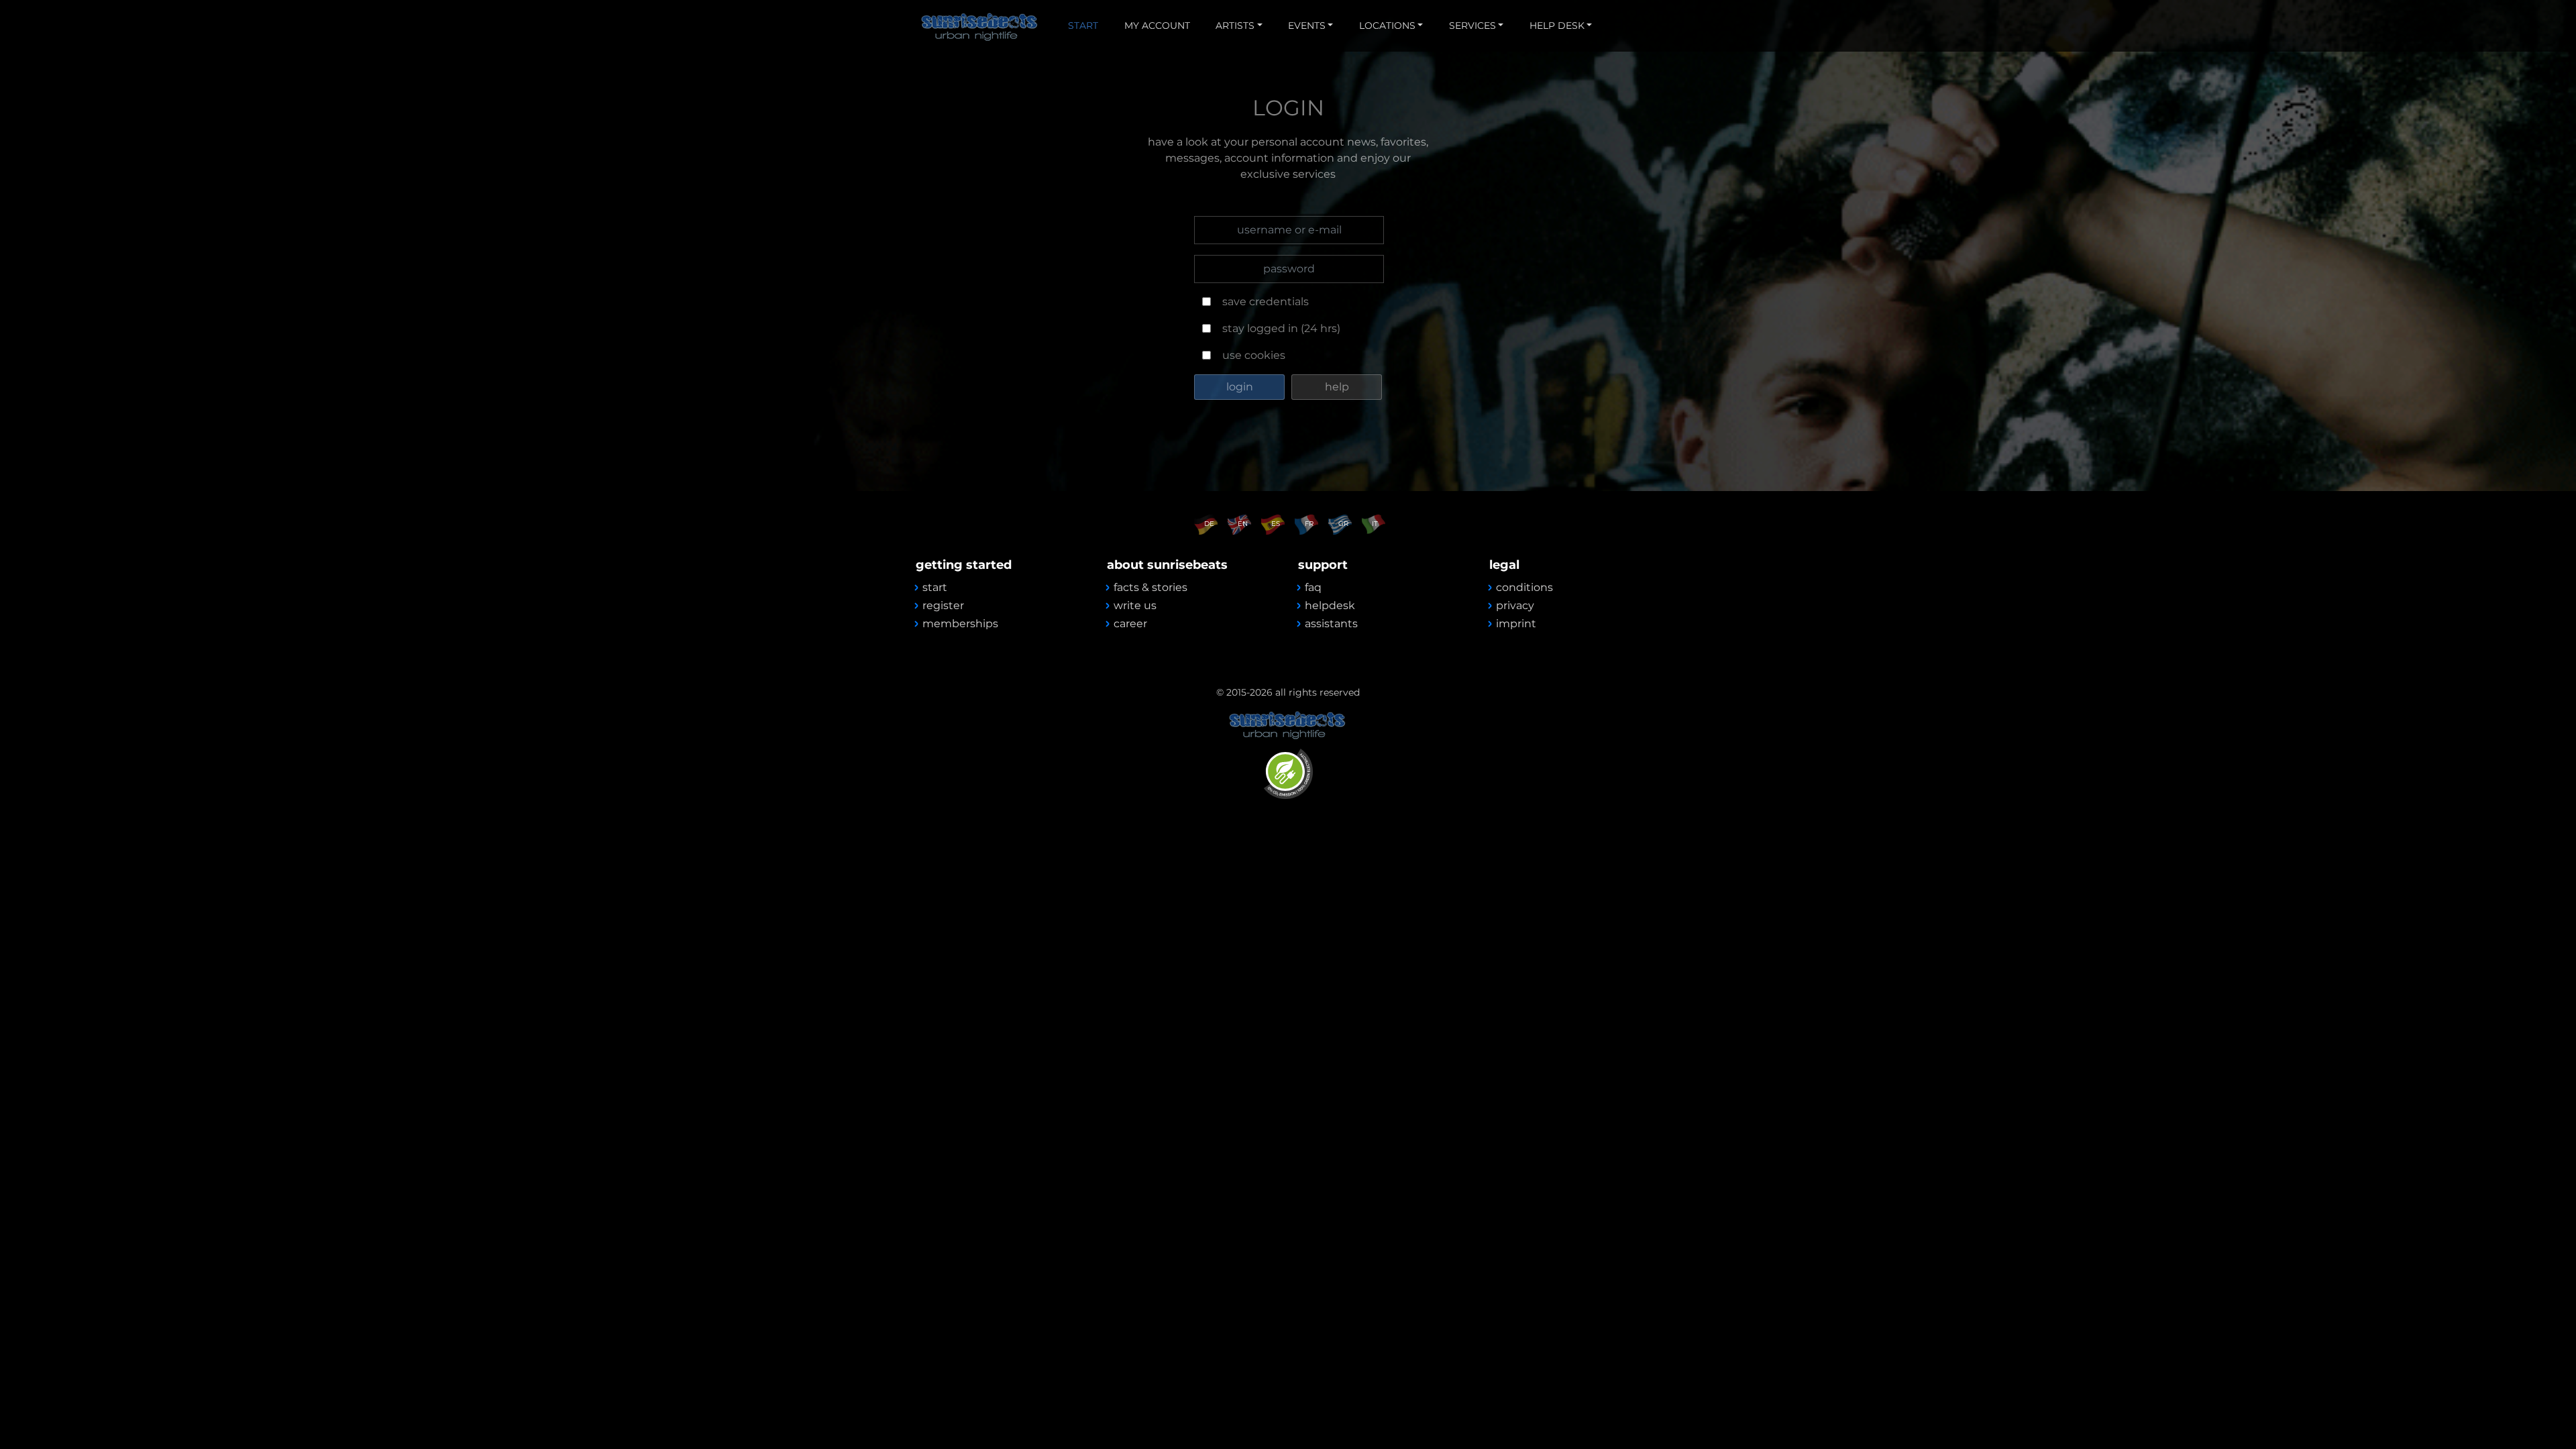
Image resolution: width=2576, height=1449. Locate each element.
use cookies (1254, 355)
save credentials (1266, 302)
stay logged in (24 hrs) (1281, 328)
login (1240, 387)
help (1337, 387)
